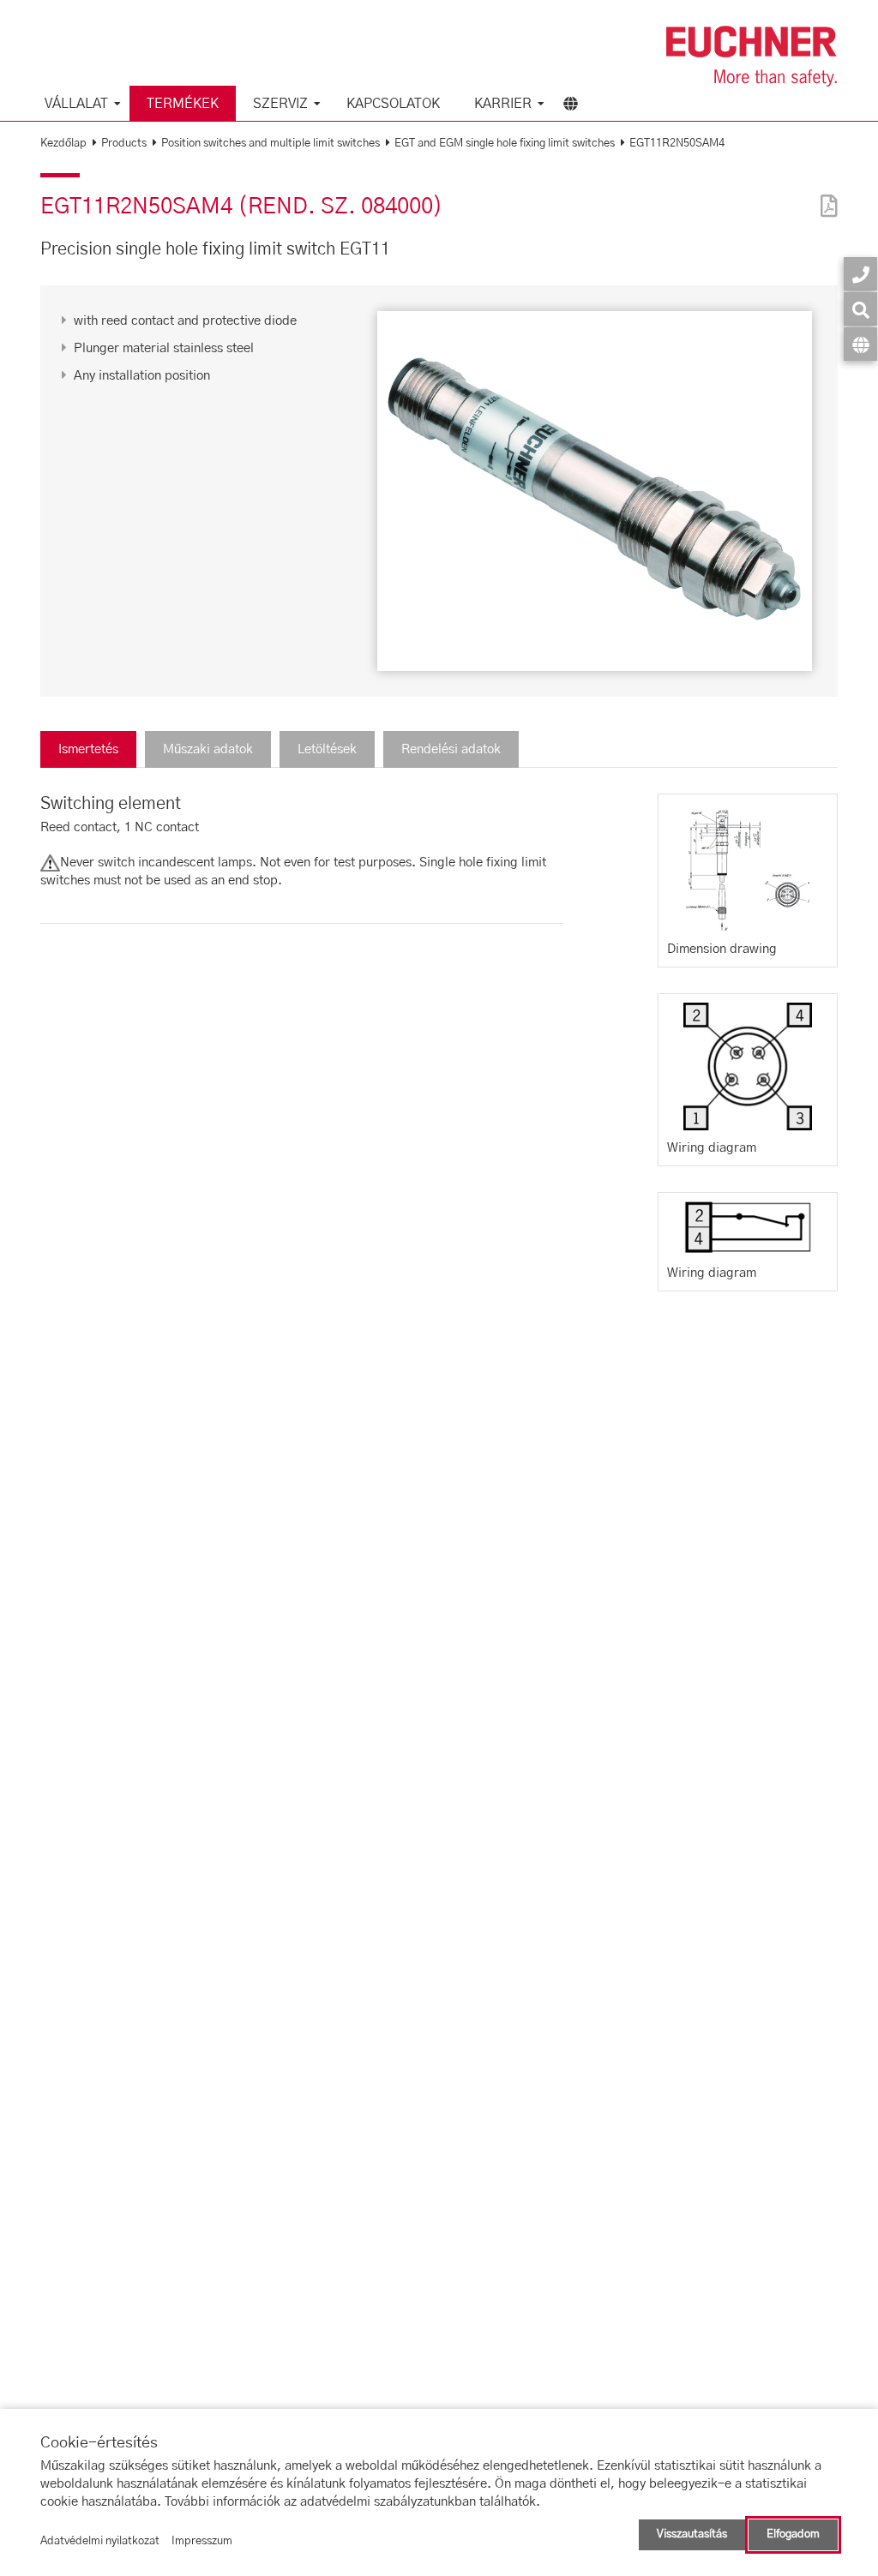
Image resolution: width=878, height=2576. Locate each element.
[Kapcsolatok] (860, 274)
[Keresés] (860, 309)
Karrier (503, 104)
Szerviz (280, 104)
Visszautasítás (692, 2534)
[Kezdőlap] (752, 56)
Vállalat (76, 104)
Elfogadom (793, 2534)
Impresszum (202, 2541)
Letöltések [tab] (327, 749)
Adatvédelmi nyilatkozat (100, 2541)
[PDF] (825, 195)
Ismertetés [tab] (88, 749)
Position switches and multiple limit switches (271, 144)
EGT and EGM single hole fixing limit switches (505, 144)
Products (124, 144)
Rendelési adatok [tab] (451, 749)
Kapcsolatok (393, 104)
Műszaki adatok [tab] (208, 749)
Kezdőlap (63, 144)
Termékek (183, 104)
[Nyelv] (860, 344)
